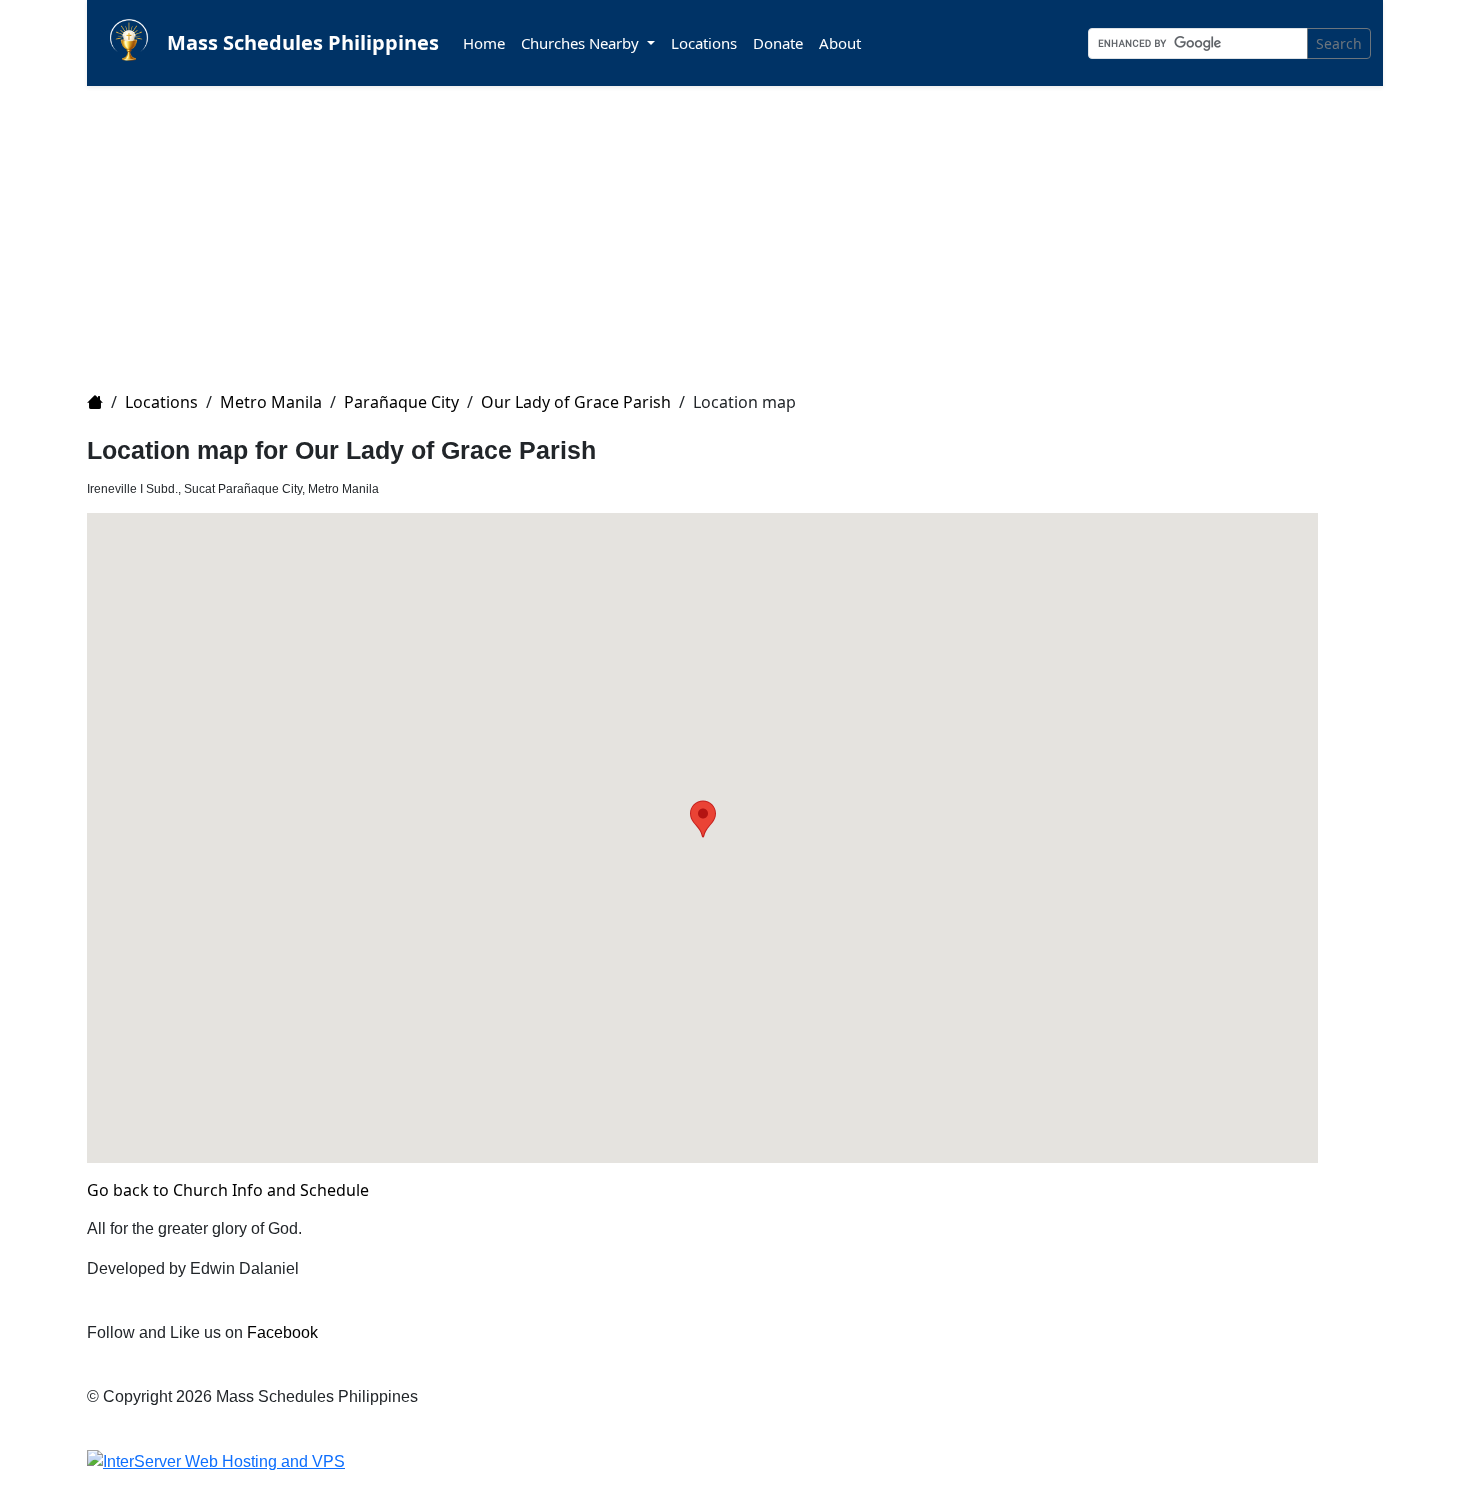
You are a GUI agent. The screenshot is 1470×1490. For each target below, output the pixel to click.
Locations (704, 43)
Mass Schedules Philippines (303, 42)
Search (1339, 43)
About (840, 43)
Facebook (282, 1332)
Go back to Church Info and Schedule (228, 1190)
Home (484, 43)
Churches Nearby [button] (582, 43)
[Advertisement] (687, 226)
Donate (778, 43)
